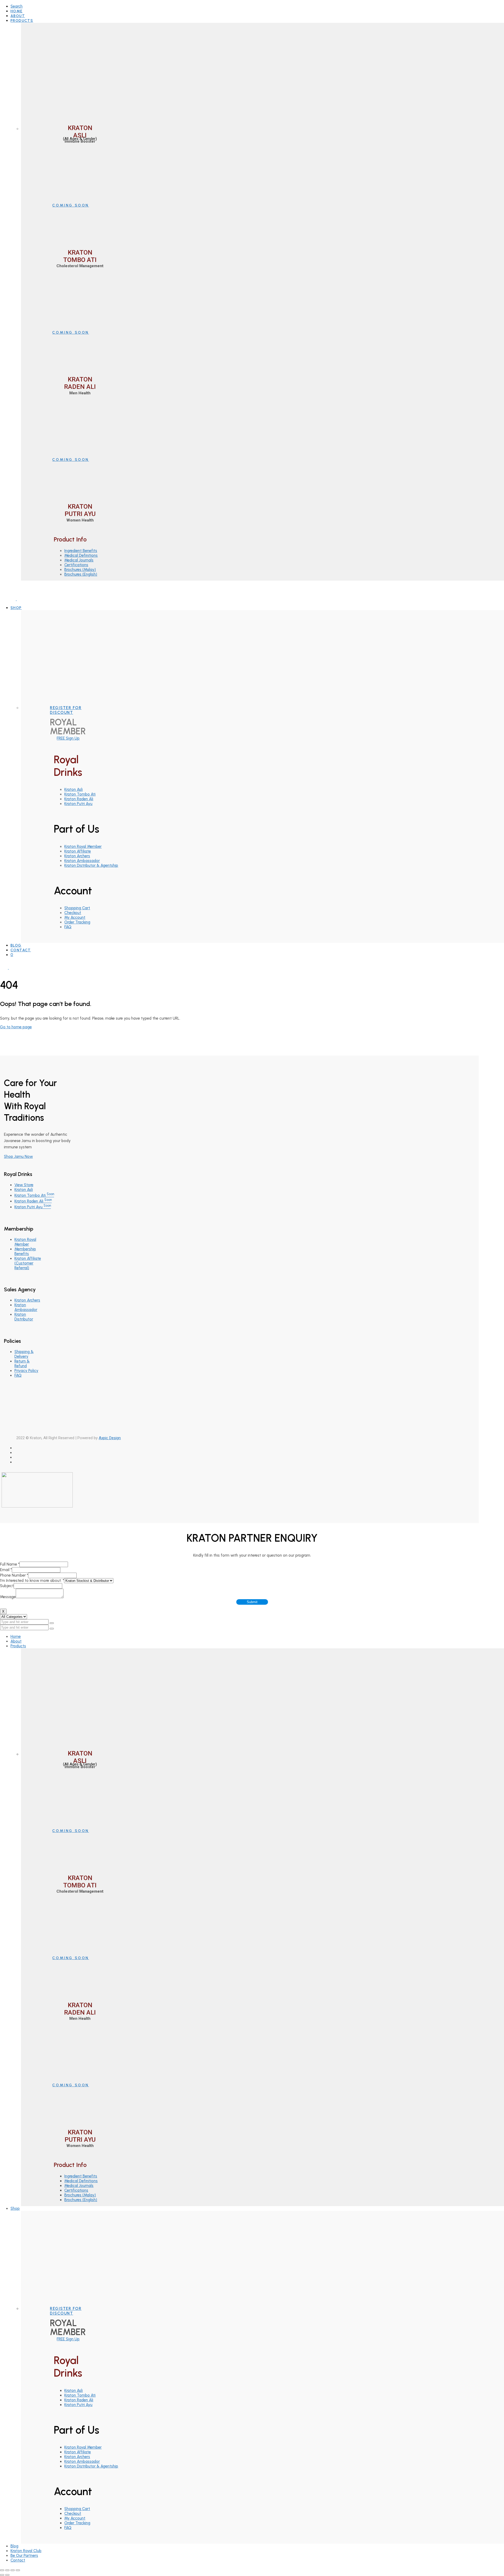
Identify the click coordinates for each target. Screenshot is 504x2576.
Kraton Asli (73, 789)
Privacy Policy (26, 1371)
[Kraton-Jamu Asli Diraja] (16, 599)
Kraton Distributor (24, 1317)
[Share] (7, 2570)
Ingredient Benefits (81, 551)
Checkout (73, 913)
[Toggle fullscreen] (13, 2570)
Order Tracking (77, 922)
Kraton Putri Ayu (78, 804)
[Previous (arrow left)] (2, 2575)
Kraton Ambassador (82, 861)
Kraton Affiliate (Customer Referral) (28, 1263)
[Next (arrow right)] (7, 2575)
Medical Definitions (81, 555)
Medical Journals (79, 560)
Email (6, 1570)
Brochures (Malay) (80, 570)
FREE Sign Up (68, 738)
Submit (252, 1602)
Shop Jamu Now (18, 1157)
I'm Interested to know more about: (32, 1581)
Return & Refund (22, 1364)
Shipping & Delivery (24, 1354)
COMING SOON (71, 205)
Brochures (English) (81, 574)
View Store (24, 1185)
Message (8, 1597)
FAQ (68, 927)
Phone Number (14, 1575)
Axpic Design (110, 1438)
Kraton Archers (77, 856)
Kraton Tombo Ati (80, 794)
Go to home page (16, 1027)
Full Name (10, 1564)
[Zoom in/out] (18, 2570)
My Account (75, 917)
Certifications (76, 565)
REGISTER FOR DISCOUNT (66, 710)
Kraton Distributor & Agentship (91, 865)
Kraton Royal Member (83, 846)
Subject (7, 1586)
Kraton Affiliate (78, 851)
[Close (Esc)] (2, 2570)
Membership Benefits (25, 1251)
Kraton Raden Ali (79, 799)
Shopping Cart (77, 908)
